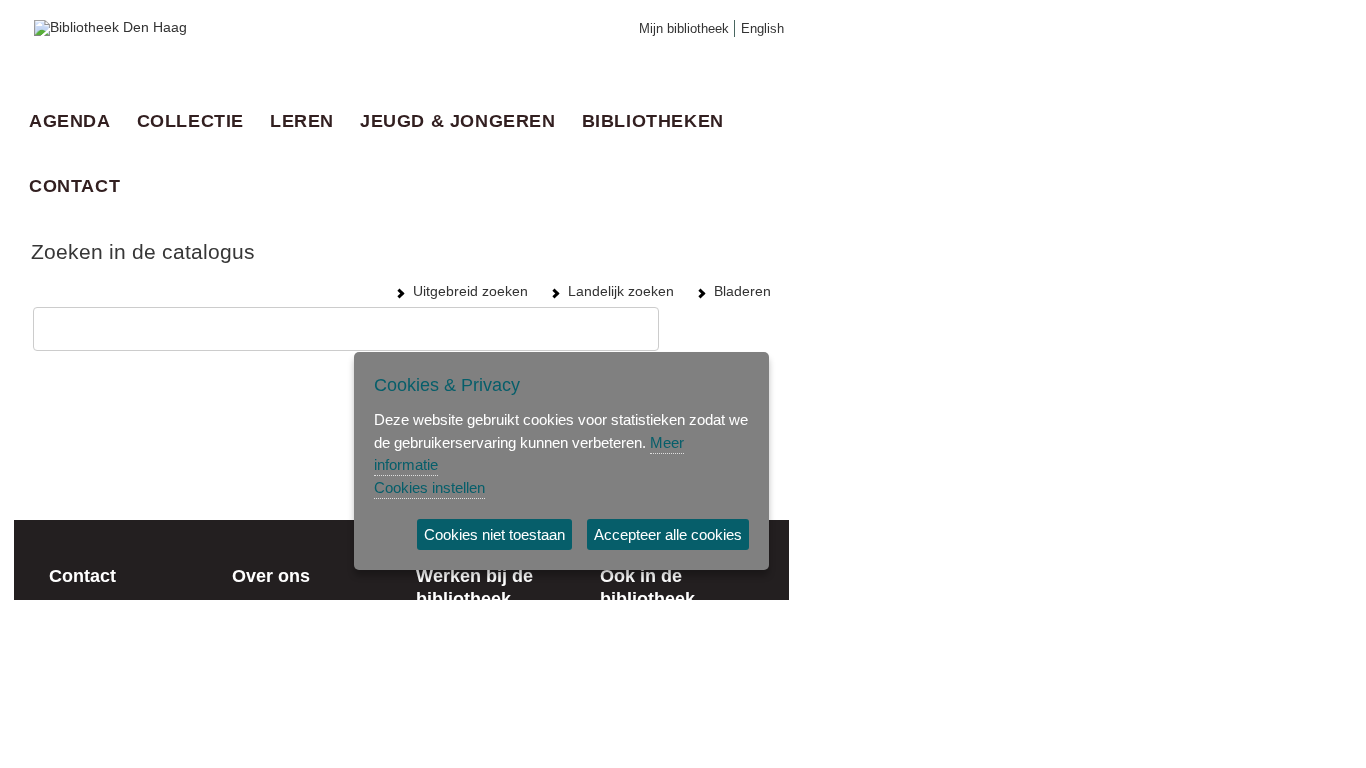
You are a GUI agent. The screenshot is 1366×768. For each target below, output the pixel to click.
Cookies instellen (429, 487)
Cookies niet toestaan (494, 534)
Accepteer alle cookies (668, 534)
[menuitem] (75, 121)
